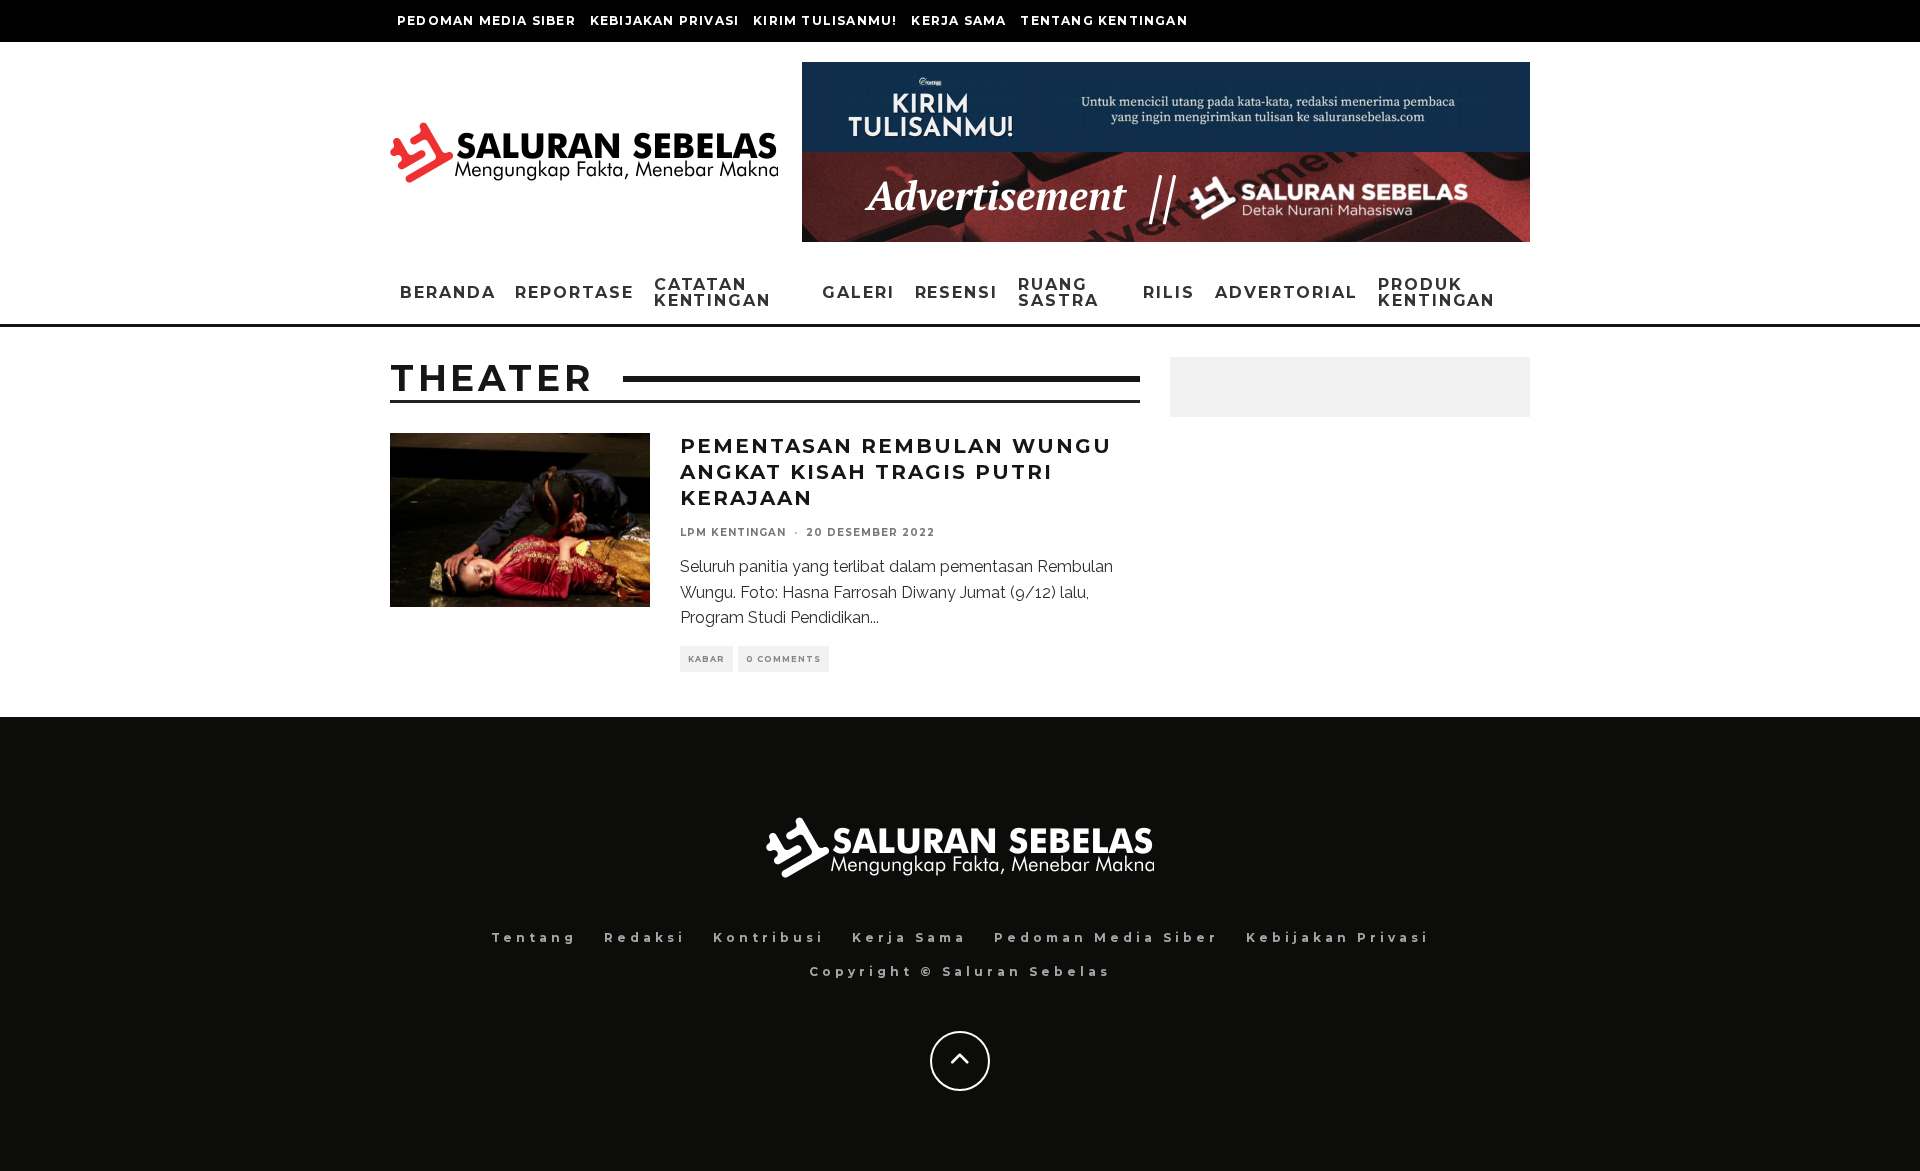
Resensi (956, 292)
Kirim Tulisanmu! (825, 20)
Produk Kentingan (1436, 292)
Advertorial (1286, 292)
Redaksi (645, 937)
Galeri (858, 292)
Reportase (574, 292)
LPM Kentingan (733, 532)
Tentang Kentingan (1103, 20)
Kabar (706, 659)
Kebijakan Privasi (664, 20)
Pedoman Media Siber (486, 20)
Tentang (534, 937)
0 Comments (783, 659)
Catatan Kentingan (712, 292)
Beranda (447, 292)
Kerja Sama (958, 20)
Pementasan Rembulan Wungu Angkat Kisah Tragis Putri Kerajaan (896, 472)
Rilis (1169, 292)
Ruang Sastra (1058, 292)
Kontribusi (769, 937)
